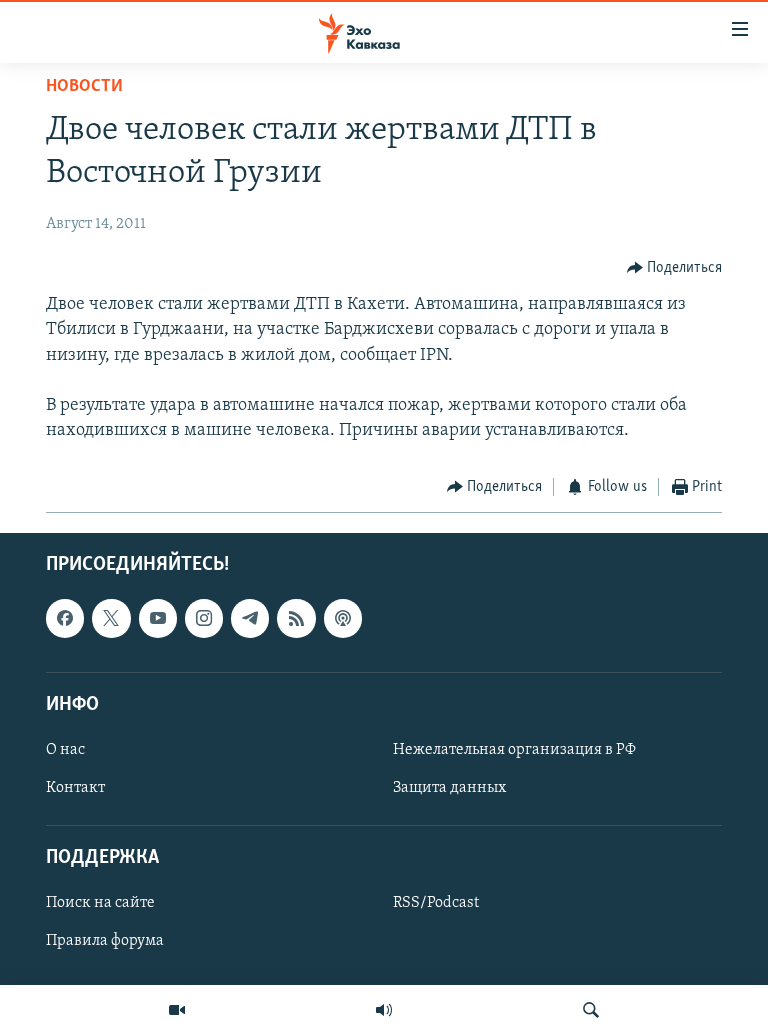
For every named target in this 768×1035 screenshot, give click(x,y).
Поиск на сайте (100, 903)
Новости (84, 87)
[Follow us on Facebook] (65, 618)
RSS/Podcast (436, 903)
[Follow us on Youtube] (158, 618)
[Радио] (384, 1010)
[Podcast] (343, 618)
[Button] (675, 268)
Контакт (75, 788)
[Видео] (177, 1010)
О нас (65, 750)
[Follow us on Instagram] (204, 618)
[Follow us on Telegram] (250, 618)
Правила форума (105, 941)
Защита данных (449, 788)
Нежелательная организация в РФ (514, 750)
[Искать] (591, 1010)
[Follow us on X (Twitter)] (111, 618)
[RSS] (296, 618)
